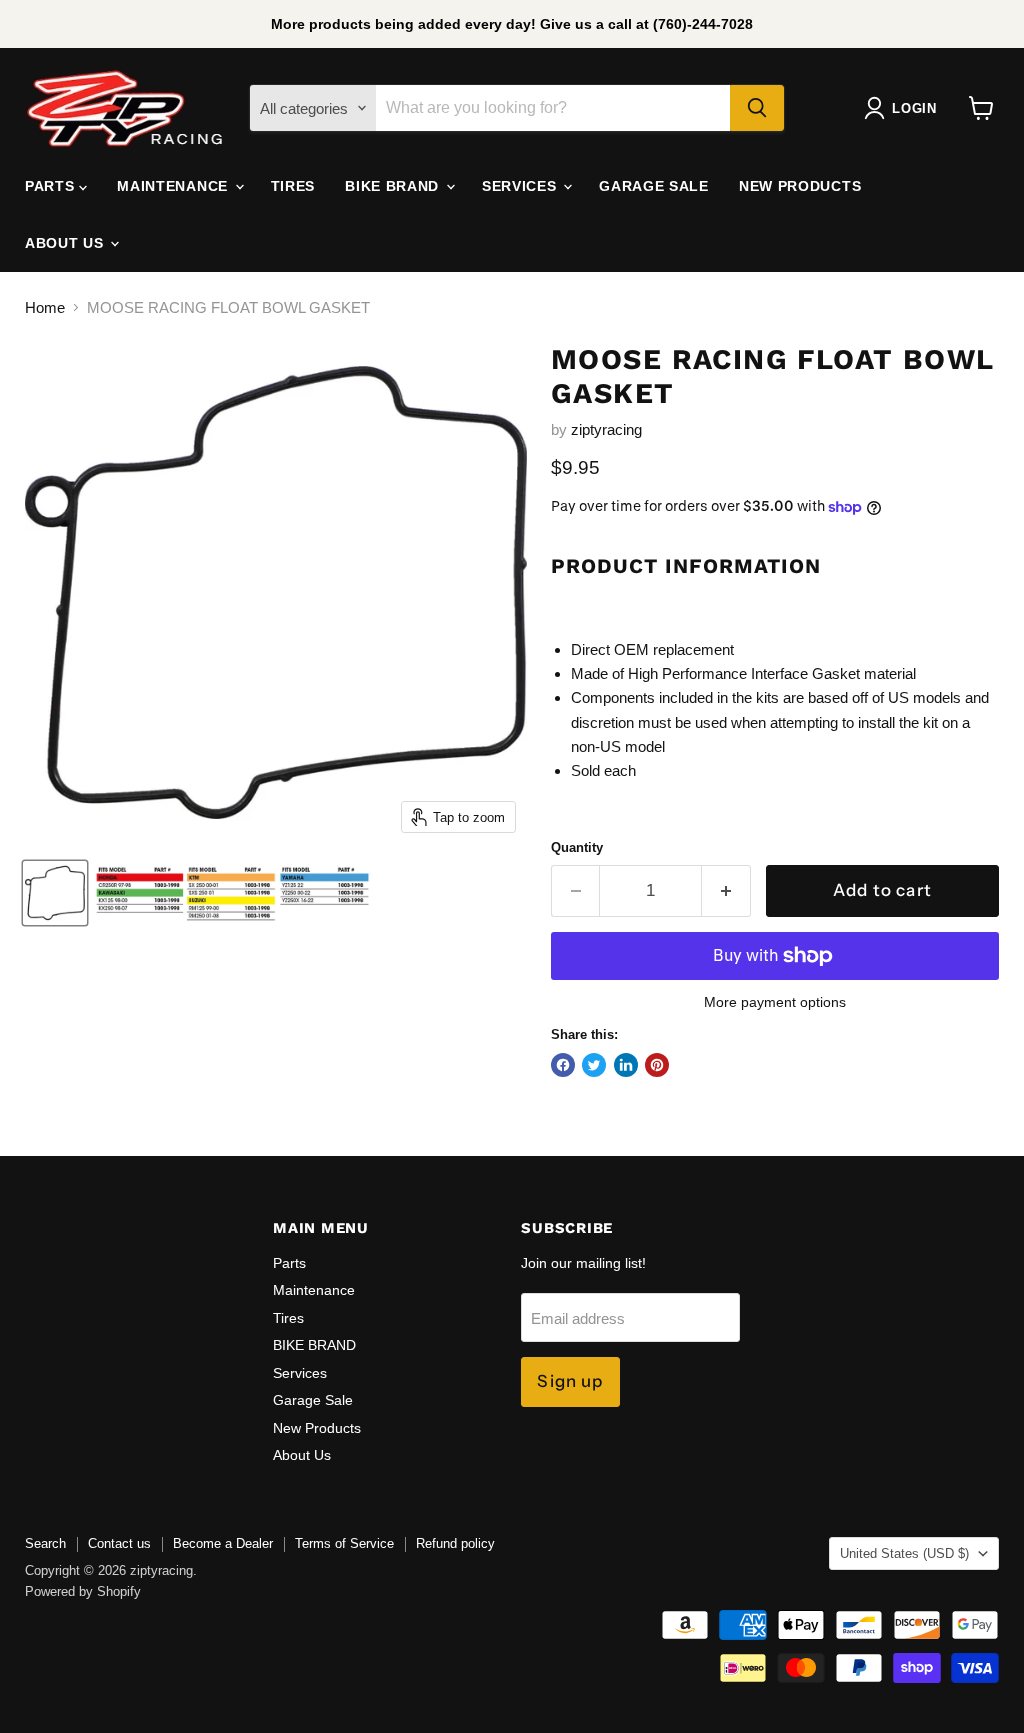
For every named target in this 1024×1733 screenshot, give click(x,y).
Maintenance (174, 186)
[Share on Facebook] (563, 1065)
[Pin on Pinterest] (657, 1065)
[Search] (757, 108)
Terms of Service (344, 1543)
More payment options (775, 1002)
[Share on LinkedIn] (626, 1065)
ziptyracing (606, 429)
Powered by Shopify (83, 1591)
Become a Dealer (223, 1543)
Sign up (570, 1381)
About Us (66, 243)
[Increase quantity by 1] (726, 890)
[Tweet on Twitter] (594, 1065)
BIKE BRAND (394, 186)
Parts (52, 186)
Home (45, 307)
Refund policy (455, 1543)
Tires (293, 186)
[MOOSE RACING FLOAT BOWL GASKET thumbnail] (55, 893)
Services (521, 186)
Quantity (577, 847)
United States (904, 1553)
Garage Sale (654, 186)
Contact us (119, 1543)
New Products (800, 186)
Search (45, 1543)
